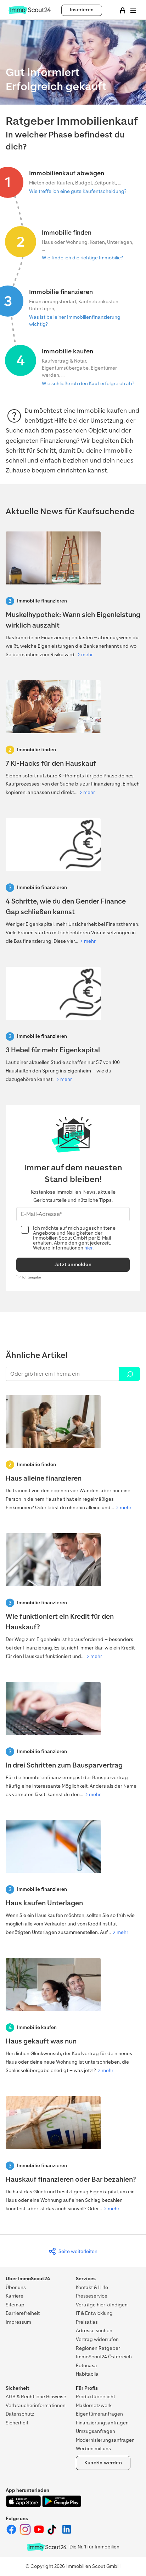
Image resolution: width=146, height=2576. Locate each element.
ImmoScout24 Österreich (104, 2357)
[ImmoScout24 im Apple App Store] (24, 2506)
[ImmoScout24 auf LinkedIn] (67, 2533)
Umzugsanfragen (96, 2431)
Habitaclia (87, 2374)
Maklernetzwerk (94, 2406)
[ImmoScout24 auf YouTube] (40, 2533)
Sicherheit (17, 2423)
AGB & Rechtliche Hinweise (36, 2397)
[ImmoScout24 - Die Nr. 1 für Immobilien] (47, 2547)
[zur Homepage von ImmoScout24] (30, 13)
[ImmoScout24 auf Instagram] (26, 2533)
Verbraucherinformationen (36, 2406)
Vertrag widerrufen (97, 2339)
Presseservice (92, 2296)
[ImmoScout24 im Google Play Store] (62, 2506)
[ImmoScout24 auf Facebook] (12, 2533)
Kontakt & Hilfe (92, 2287)
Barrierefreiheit (23, 2313)
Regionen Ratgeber (98, 2348)
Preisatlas (87, 2322)
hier (88, 1248)
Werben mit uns (93, 2449)
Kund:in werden (103, 2463)
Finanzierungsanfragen (102, 2423)
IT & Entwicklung (94, 2313)
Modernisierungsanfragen (105, 2440)
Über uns (16, 2287)
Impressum (18, 2322)
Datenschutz (20, 2414)
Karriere (15, 2296)
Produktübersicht (96, 2397)
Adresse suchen (94, 2331)
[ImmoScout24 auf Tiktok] (53, 2533)
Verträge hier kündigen (102, 2305)
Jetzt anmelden (73, 1265)
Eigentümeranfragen (99, 2414)
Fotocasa (86, 2366)
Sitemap (15, 2305)
